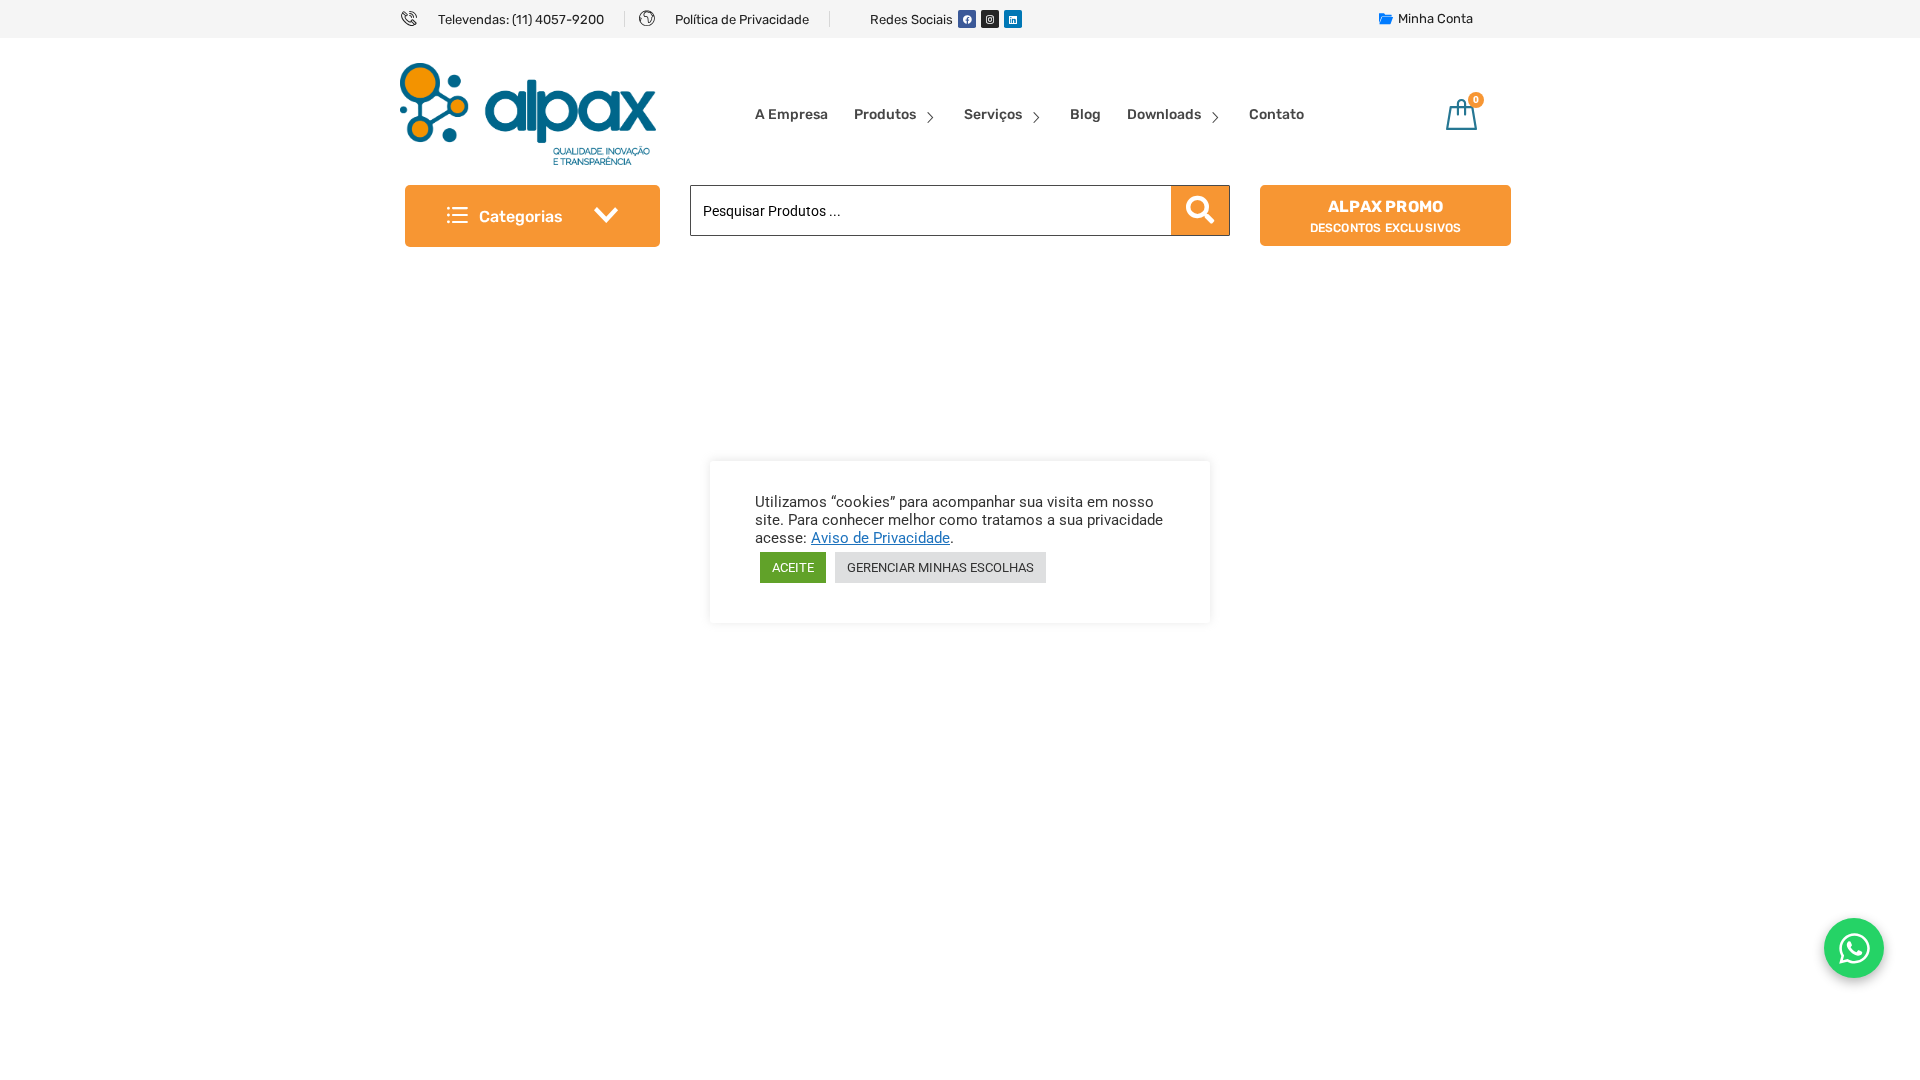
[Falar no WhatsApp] (1854, 948)
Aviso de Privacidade (880, 538)
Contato (1276, 114)
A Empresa (791, 114)
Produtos (885, 114)
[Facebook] (967, 19)
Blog (1085, 114)
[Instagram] (990, 19)
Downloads (1164, 114)
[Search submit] (1200, 210)
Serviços (993, 114)
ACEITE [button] (793, 567)
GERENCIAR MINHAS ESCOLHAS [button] (940, 567)
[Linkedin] (1013, 19)
